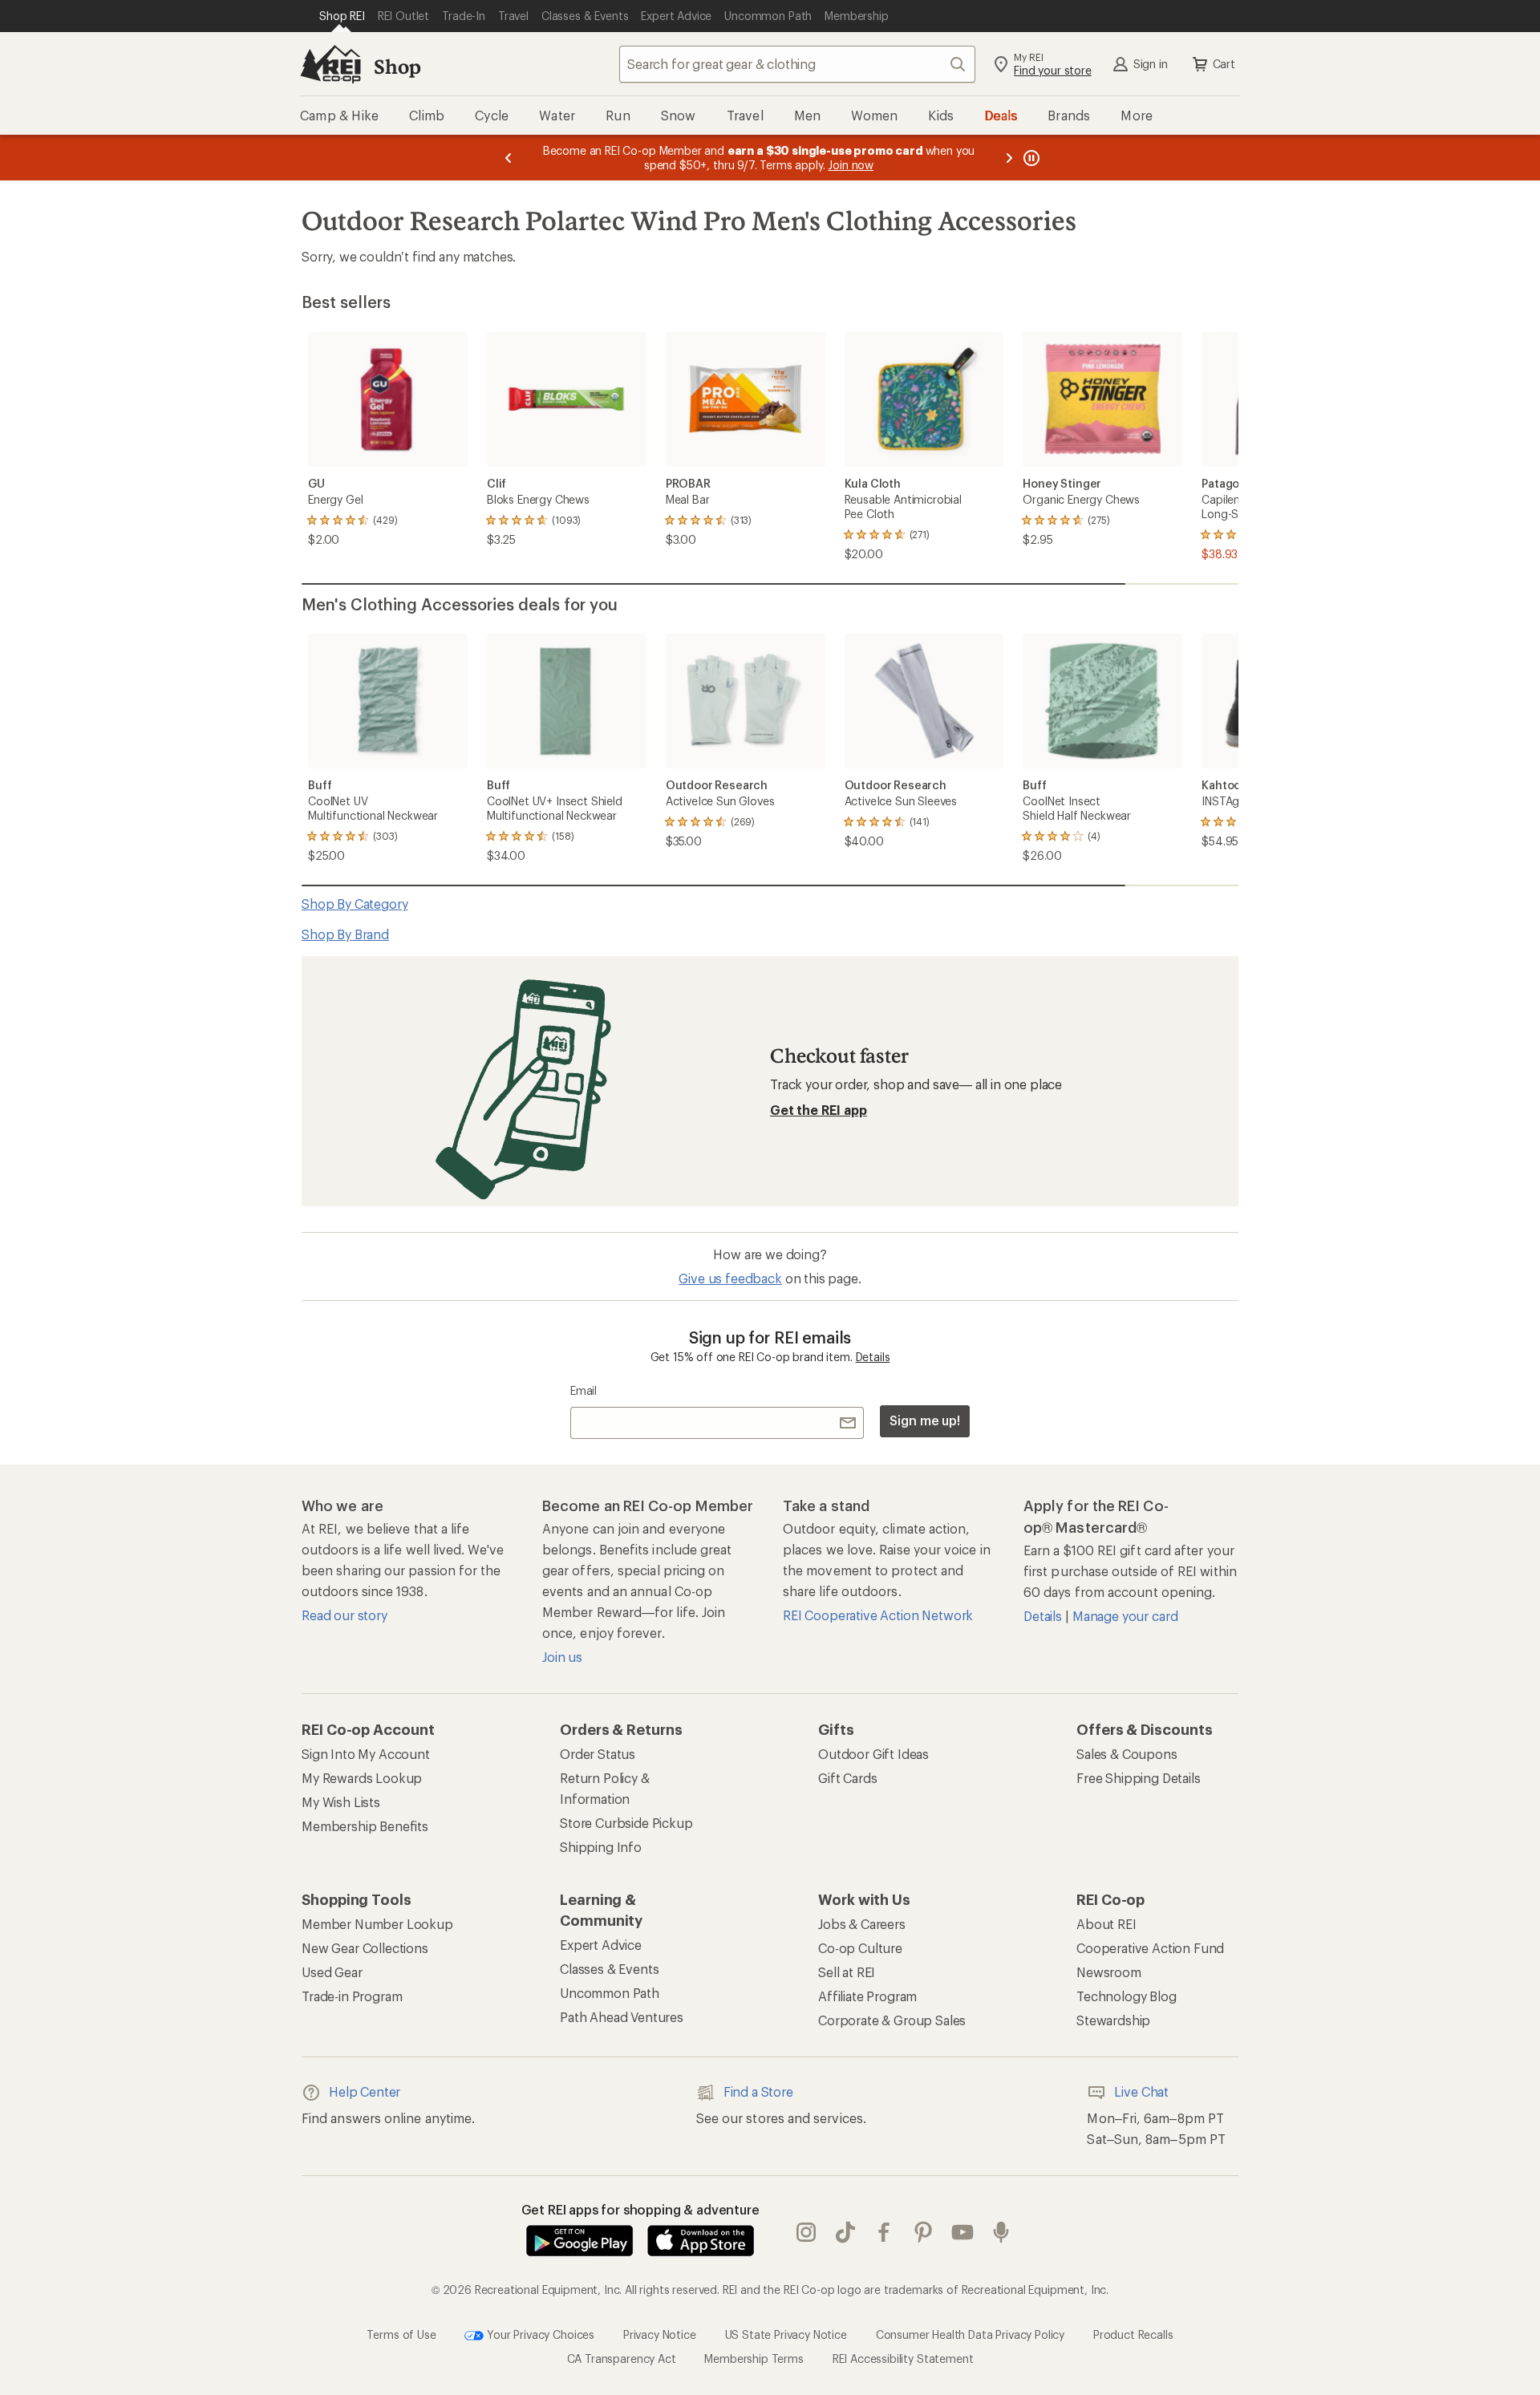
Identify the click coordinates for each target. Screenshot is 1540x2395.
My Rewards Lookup (362, 1778)
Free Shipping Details (1139, 1778)
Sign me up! (925, 1420)
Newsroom (1109, 1972)
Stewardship (1113, 2020)
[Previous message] (509, 158)
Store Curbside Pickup (626, 1823)
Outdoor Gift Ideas (873, 1754)
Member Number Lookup (377, 1924)
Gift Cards (847, 1778)
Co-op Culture (860, 1948)
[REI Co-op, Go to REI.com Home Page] (330, 64)
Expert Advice (601, 1945)
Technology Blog (1127, 1996)
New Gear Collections (365, 1948)
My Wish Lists (341, 1802)
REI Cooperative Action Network (878, 1615)
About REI (1106, 1924)
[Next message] (1009, 158)
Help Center (365, 2091)
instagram (806, 2232)
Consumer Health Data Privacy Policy (970, 2334)
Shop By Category (355, 904)
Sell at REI (847, 1972)
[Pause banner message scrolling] (1030, 158)
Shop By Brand (345, 934)
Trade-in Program (352, 1996)
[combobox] (797, 64)
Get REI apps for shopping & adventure (640, 2209)
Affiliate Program (867, 1996)
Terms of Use (401, 2334)
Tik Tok (846, 2232)
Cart (1224, 64)
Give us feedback (730, 1278)
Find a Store (758, 2091)
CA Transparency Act (622, 2359)
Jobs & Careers (862, 1924)
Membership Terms (754, 2359)
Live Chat (1141, 2091)
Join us (562, 1657)
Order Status (598, 1754)
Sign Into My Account (366, 1754)
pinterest (924, 2232)
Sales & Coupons (1127, 1754)
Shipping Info (601, 1847)
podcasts (1001, 2232)
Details (873, 1357)
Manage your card (1125, 1616)
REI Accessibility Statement (903, 2359)
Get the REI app (819, 1110)
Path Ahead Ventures (622, 2017)
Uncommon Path (610, 1993)
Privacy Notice (660, 2334)
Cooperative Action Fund (1150, 1948)
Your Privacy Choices (539, 2334)
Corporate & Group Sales (892, 2020)
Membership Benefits (365, 1826)
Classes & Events (609, 1969)
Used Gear (332, 1972)
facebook (884, 2232)
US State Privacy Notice (786, 2334)
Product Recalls (1133, 2334)
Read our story (344, 1615)
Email (584, 1390)
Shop (397, 66)
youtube (963, 2232)
